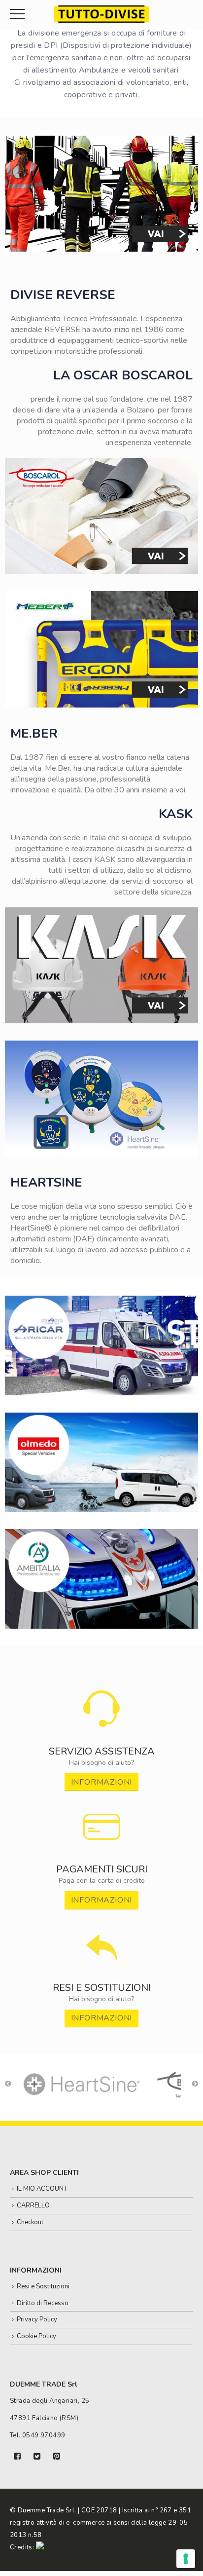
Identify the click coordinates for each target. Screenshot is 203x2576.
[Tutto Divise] (101, 14)
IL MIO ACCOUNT (42, 2189)
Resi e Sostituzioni (43, 2286)
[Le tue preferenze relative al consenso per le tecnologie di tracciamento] (186, 2559)
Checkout (30, 2222)
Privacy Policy (37, 2319)
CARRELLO (33, 2205)
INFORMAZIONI (102, 1782)
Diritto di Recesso (43, 2303)
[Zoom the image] (102, 1695)
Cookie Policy (36, 2336)
